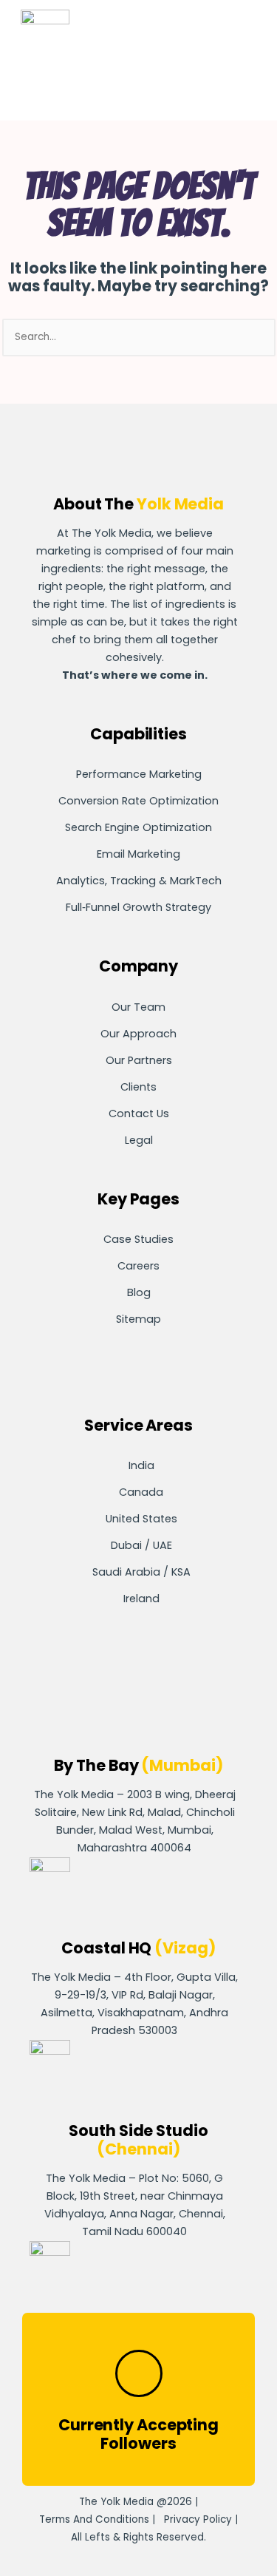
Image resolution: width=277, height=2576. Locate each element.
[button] (208, 47)
